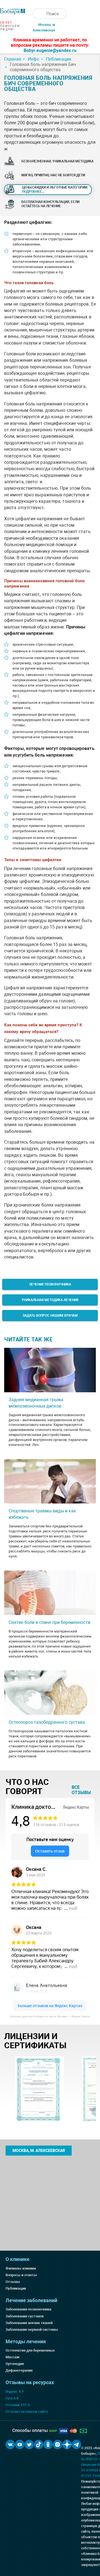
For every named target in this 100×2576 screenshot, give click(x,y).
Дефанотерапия (19, 2370)
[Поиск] (38, 14)
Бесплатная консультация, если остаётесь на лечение (50, 204)
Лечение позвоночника (50, 1284)
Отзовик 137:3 (17, 2405)
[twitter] (29, 2444)
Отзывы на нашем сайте (27, 2412)
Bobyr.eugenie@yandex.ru (50, 50)
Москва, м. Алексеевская (39, 2151)
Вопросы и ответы (21, 2275)
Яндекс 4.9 (15, 2392)
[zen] (67, 2444)
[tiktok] (39, 2444)
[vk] (10, 2444)
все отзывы (81, 1790)
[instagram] (57, 2444)
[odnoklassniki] (48, 2444)
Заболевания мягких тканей (29, 2323)
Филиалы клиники (21, 2268)
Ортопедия (15, 2364)
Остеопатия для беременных (30, 2350)
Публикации (16, 2288)
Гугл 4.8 (12, 2398)
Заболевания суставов (25, 2316)
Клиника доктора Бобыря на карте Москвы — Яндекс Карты (50, 2016)
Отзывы (13, 2282)
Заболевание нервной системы (32, 2329)
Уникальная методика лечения (50, 1300)
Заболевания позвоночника (28, 2309)
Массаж (12, 2357)
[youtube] (20, 2444)
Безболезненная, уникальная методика (57, 161)
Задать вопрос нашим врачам (50, 1316)
